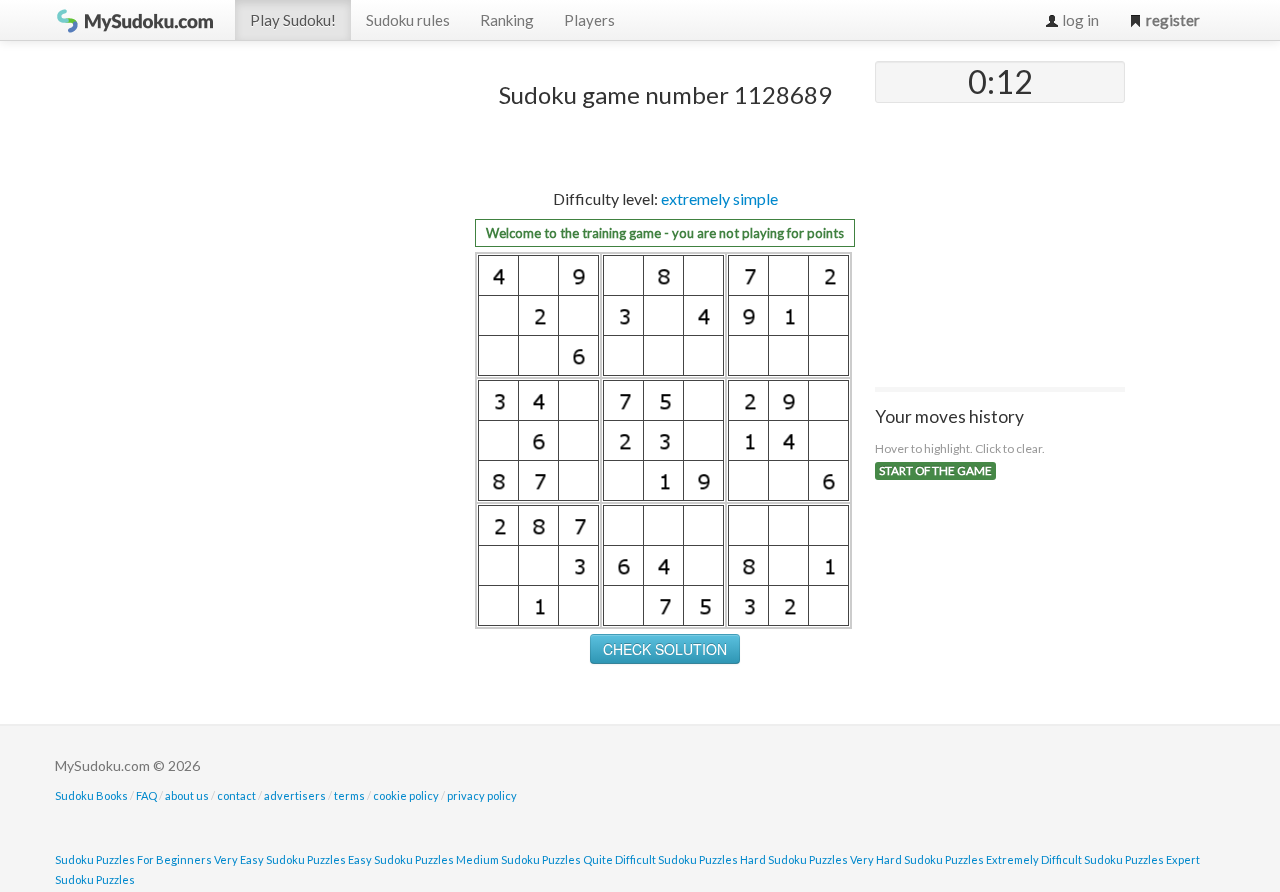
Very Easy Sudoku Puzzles (280, 859)
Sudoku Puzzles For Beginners (133, 859)
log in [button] (1079, 20)
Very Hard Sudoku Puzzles (917, 859)
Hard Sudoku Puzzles (794, 859)
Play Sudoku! (293, 20)
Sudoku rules (408, 20)
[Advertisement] (305, 361)
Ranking (507, 20)
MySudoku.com (135, 20)
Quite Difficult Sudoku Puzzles (660, 859)
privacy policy (482, 795)
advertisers (295, 795)
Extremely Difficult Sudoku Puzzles (1075, 859)
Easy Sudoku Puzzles (401, 859)
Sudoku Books (91, 795)
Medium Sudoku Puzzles (518, 859)
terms (349, 795)
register (1171, 20)
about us (187, 795)
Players (589, 20)
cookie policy (406, 795)
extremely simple (719, 198)
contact (236, 795)
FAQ (146, 795)
